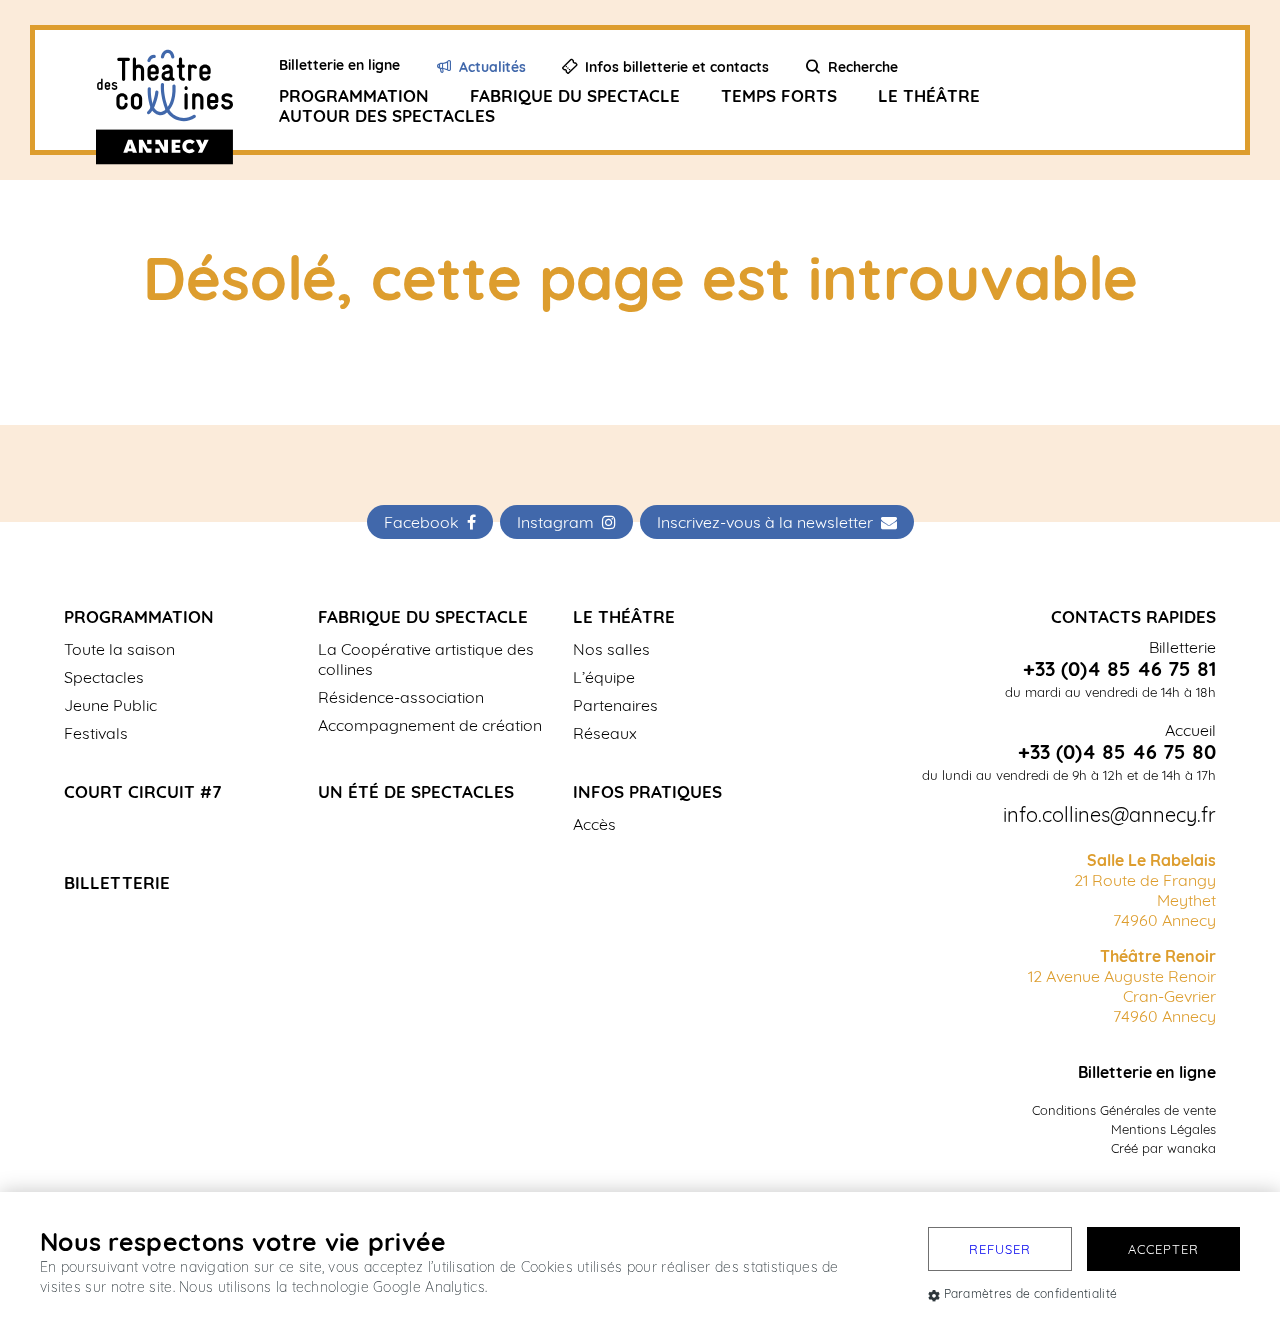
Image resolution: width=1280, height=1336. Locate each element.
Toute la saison (119, 649)
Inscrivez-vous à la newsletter (769, 522)
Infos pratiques (647, 791)
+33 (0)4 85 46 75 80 (1117, 752)
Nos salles (611, 649)
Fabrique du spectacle (575, 95)
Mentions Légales (1163, 1129)
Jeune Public (110, 705)
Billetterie (117, 882)
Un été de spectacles (416, 791)
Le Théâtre (929, 95)
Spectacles (104, 677)
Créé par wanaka (1163, 1148)
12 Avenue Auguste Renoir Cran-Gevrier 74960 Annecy (1122, 986)
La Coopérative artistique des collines (426, 659)
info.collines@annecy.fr (1109, 815)
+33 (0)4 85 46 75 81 (1119, 669)
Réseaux (605, 733)
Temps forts (779, 95)
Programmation (354, 95)
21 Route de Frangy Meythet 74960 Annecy (1145, 890)
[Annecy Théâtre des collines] (181, 90)
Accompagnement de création (430, 725)
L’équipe (604, 677)
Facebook (425, 522)
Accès (594, 824)
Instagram (559, 522)
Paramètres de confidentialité (1031, 1293)
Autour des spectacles (387, 115)
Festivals (96, 733)
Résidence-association (401, 697)
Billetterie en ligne (1147, 1072)
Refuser (1000, 1249)
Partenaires (615, 705)
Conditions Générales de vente (1124, 1110)
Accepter (1163, 1249)
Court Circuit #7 (143, 791)
